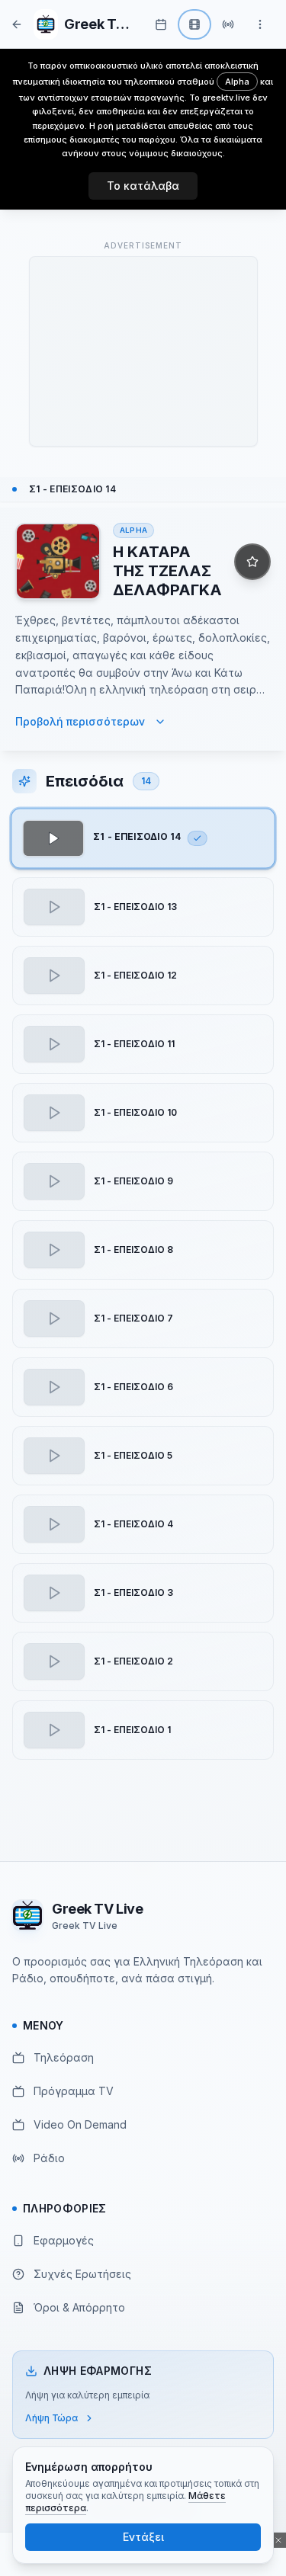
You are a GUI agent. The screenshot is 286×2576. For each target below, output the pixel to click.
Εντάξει (143, 2537)
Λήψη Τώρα (51, 2418)
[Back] (17, 24)
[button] (143, 839)
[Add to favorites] (252, 562)
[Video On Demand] (194, 24)
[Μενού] (260, 24)
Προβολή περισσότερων (80, 721)
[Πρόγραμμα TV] (161, 24)
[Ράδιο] (228, 24)
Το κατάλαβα (143, 186)
